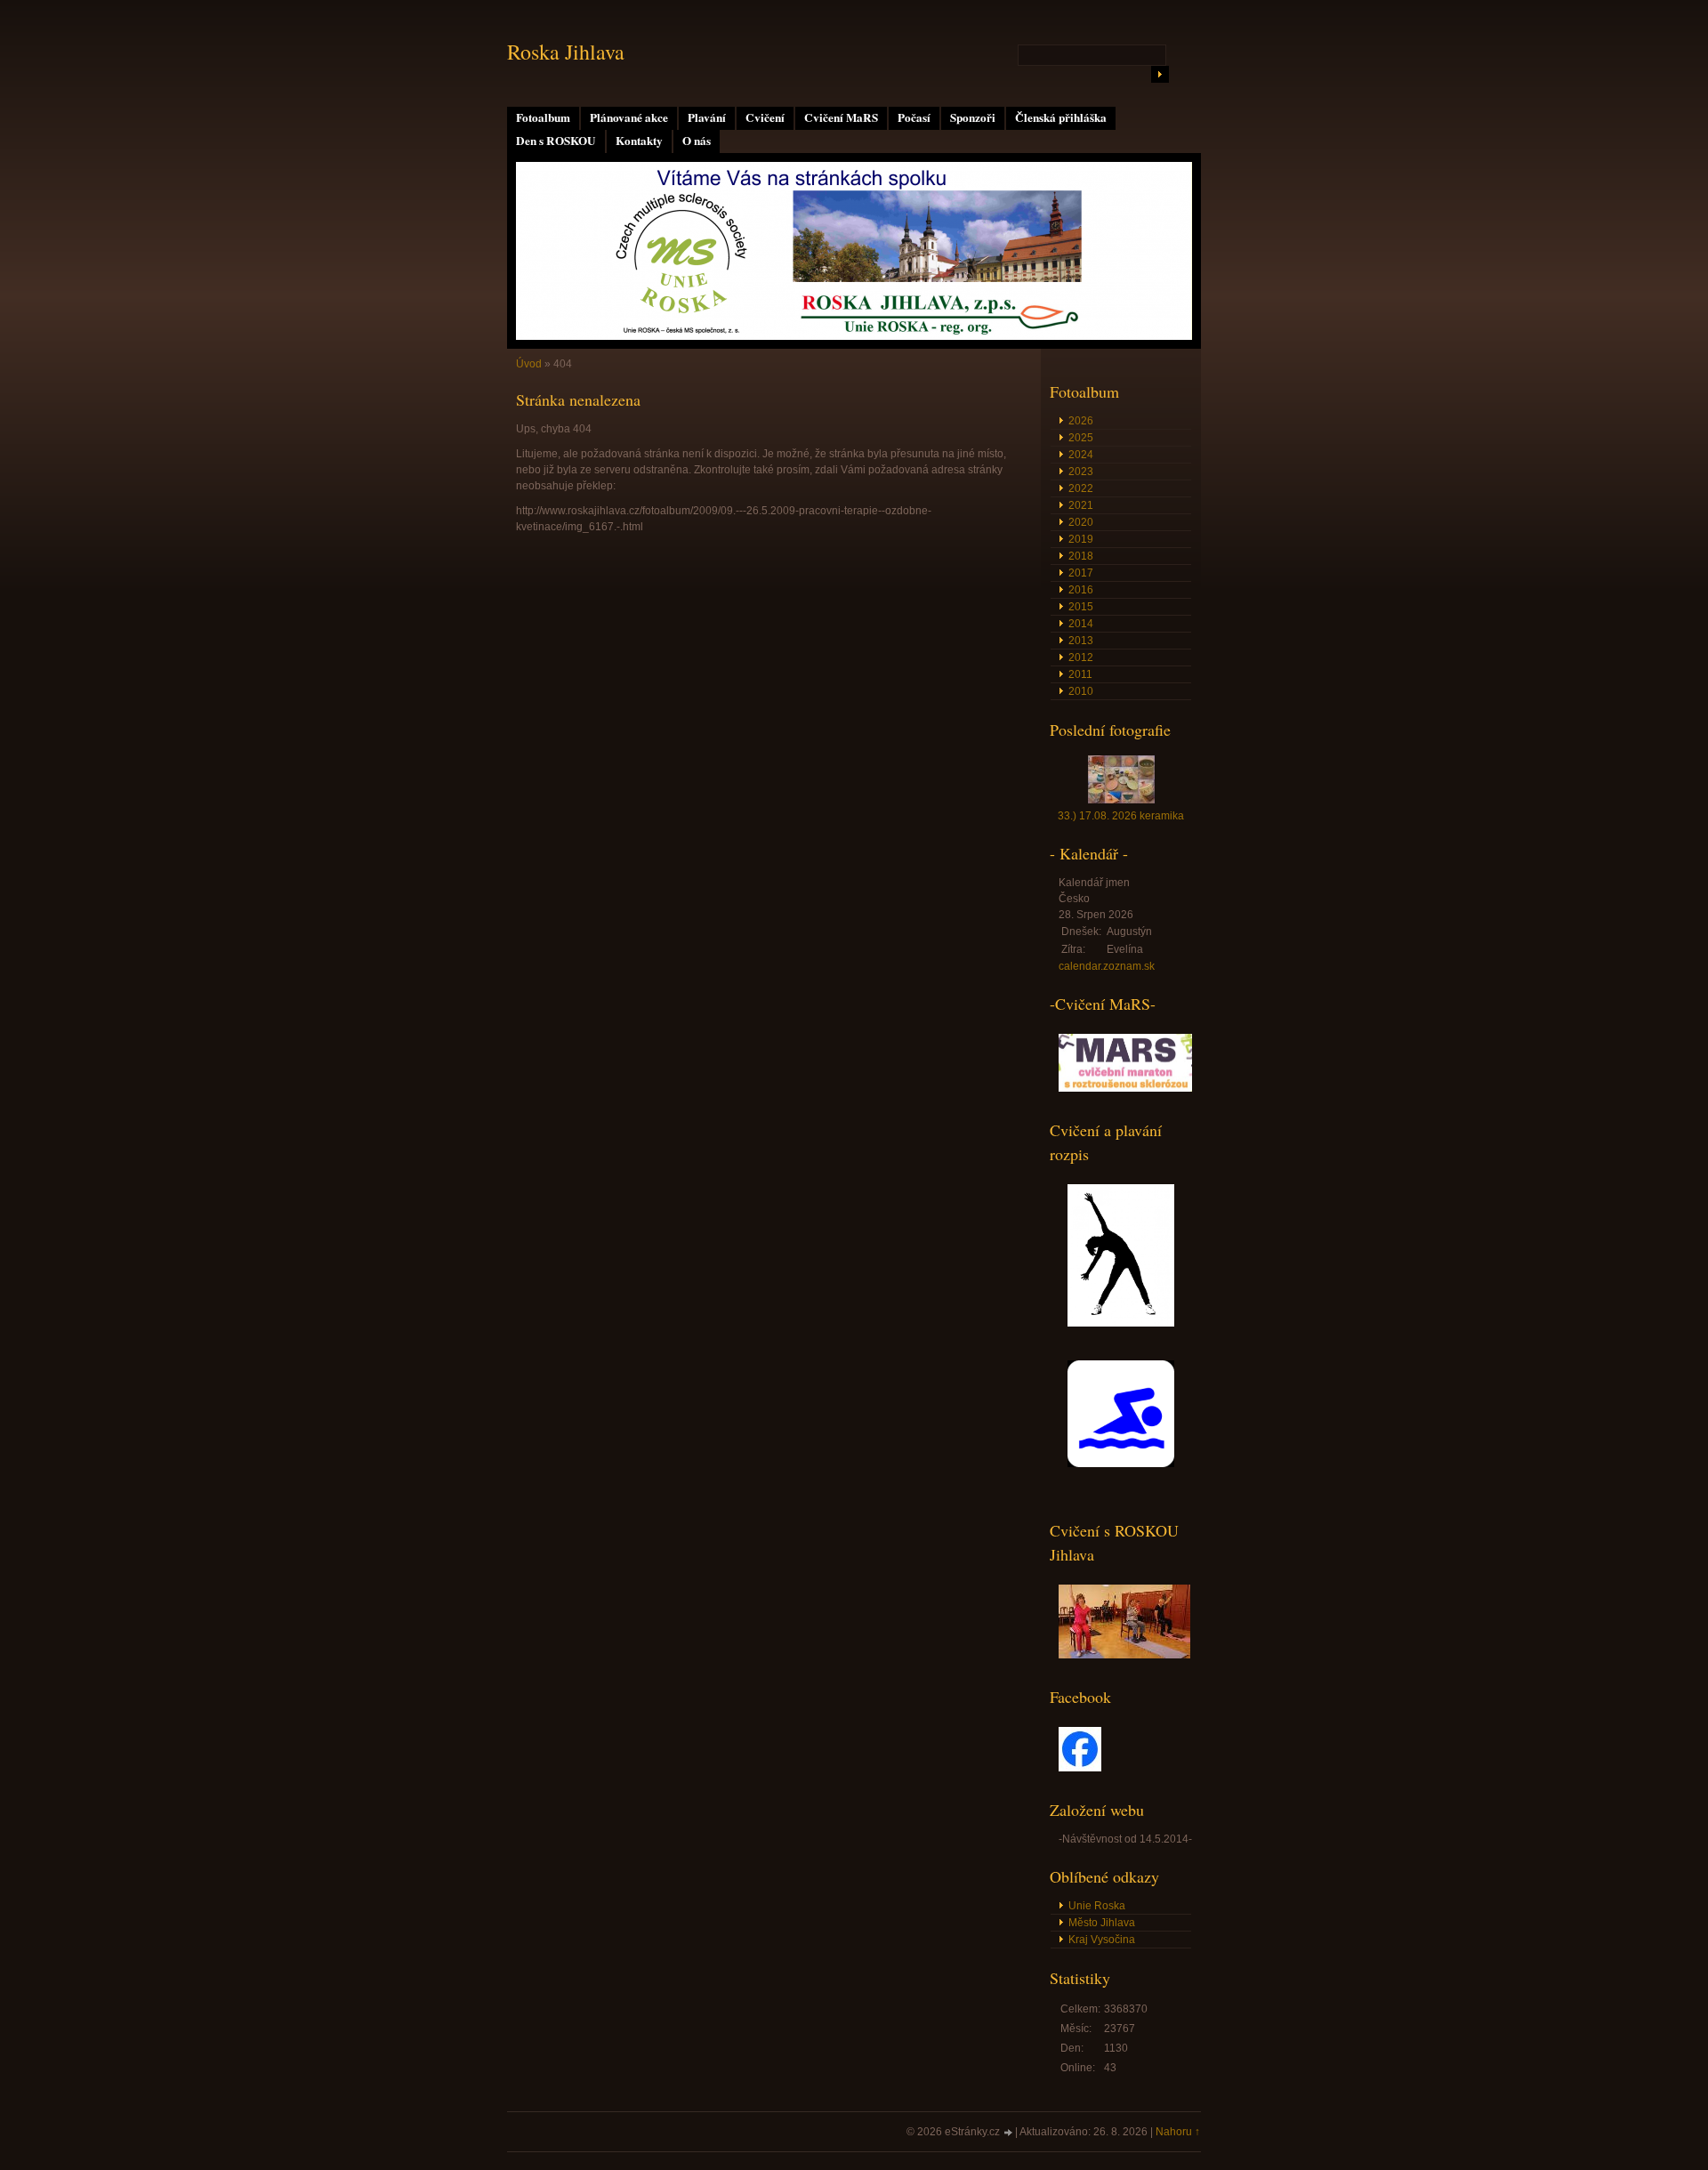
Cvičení (765, 117)
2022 (1081, 488)
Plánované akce (629, 117)
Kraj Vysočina (1102, 1940)
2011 (1080, 674)
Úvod (529, 364)
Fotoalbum (543, 117)
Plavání (707, 117)
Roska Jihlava (566, 52)
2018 (1081, 556)
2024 (1081, 455)
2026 (1081, 421)
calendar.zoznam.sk (1107, 966)
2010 (1081, 691)
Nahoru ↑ (1178, 2132)
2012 (1081, 657)
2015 (1081, 607)
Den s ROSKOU (556, 141)
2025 (1081, 438)
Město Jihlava (1102, 1923)
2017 (1081, 573)
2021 (1081, 505)
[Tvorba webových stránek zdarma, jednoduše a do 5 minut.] (1009, 2133)
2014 (1081, 624)
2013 (1081, 641)
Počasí (914, 117)
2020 (1081, 522)
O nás (697, 141)
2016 (1081, 590)
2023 (1081, 472)
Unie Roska (1097, 1906)
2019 (1081, 539)
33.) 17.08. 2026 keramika (1121, 816)
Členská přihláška (1061, 117)
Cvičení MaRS (841, 117)
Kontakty (639, 141)
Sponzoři (973, 117)
